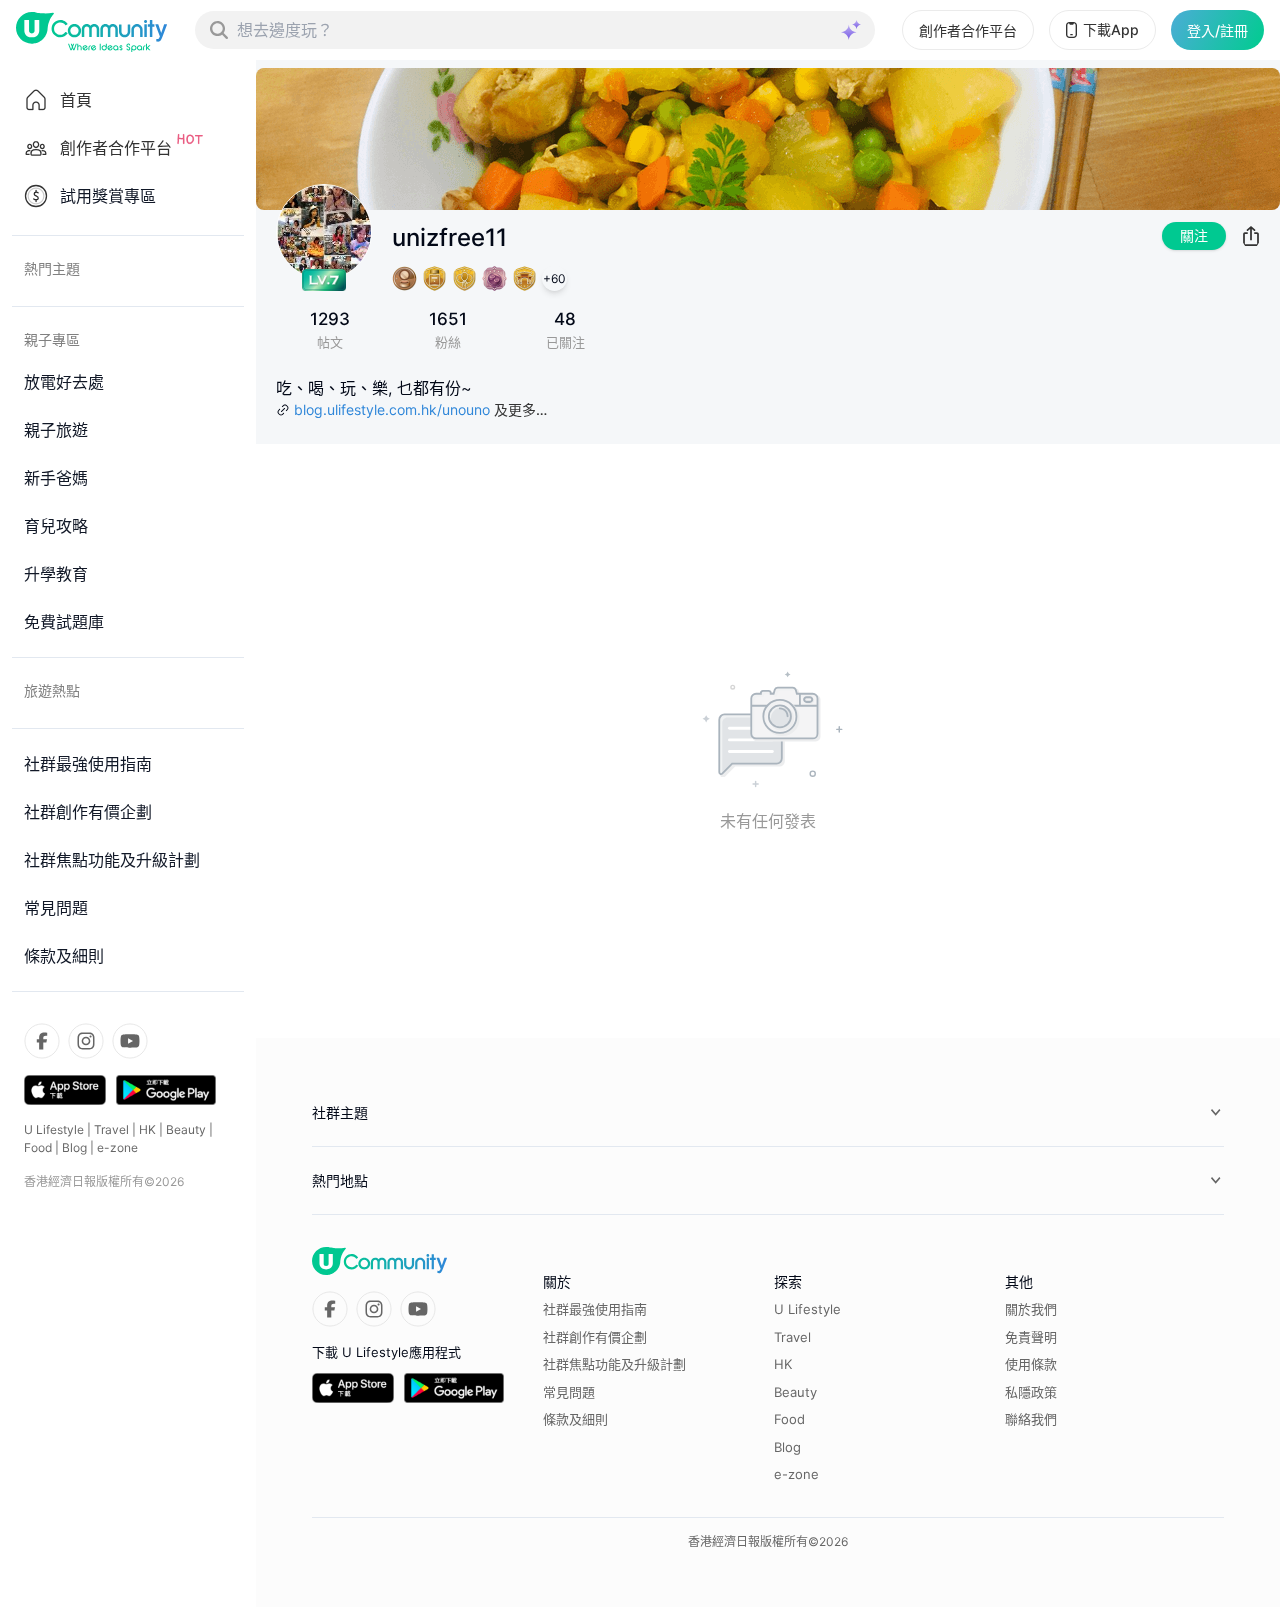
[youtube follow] (130, 1041)
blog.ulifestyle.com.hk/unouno (392, 409)
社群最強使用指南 (595, 1309)
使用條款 (1031, 1364)
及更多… (520, 409)
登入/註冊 (1217, 30)
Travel (111, 1129)
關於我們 (1031, 1309)
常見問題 (569, 1392)
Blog (74, 1147)
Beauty (186, 1129)
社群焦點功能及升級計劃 (614, 1364)
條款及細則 (575, 1419)
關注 (1194, 235)
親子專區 (52, 339)
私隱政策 (1031, 1392)
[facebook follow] (42, 1041)
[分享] (1251, 236)
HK (147, 1129)
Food (38, 1147)
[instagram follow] (86, 1041)
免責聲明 (1031, 1337)
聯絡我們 (1031, 1419)
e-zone (117, 1147)
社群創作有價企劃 (595, 1337)
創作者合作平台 (968, 30)
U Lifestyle (54, 1129)
